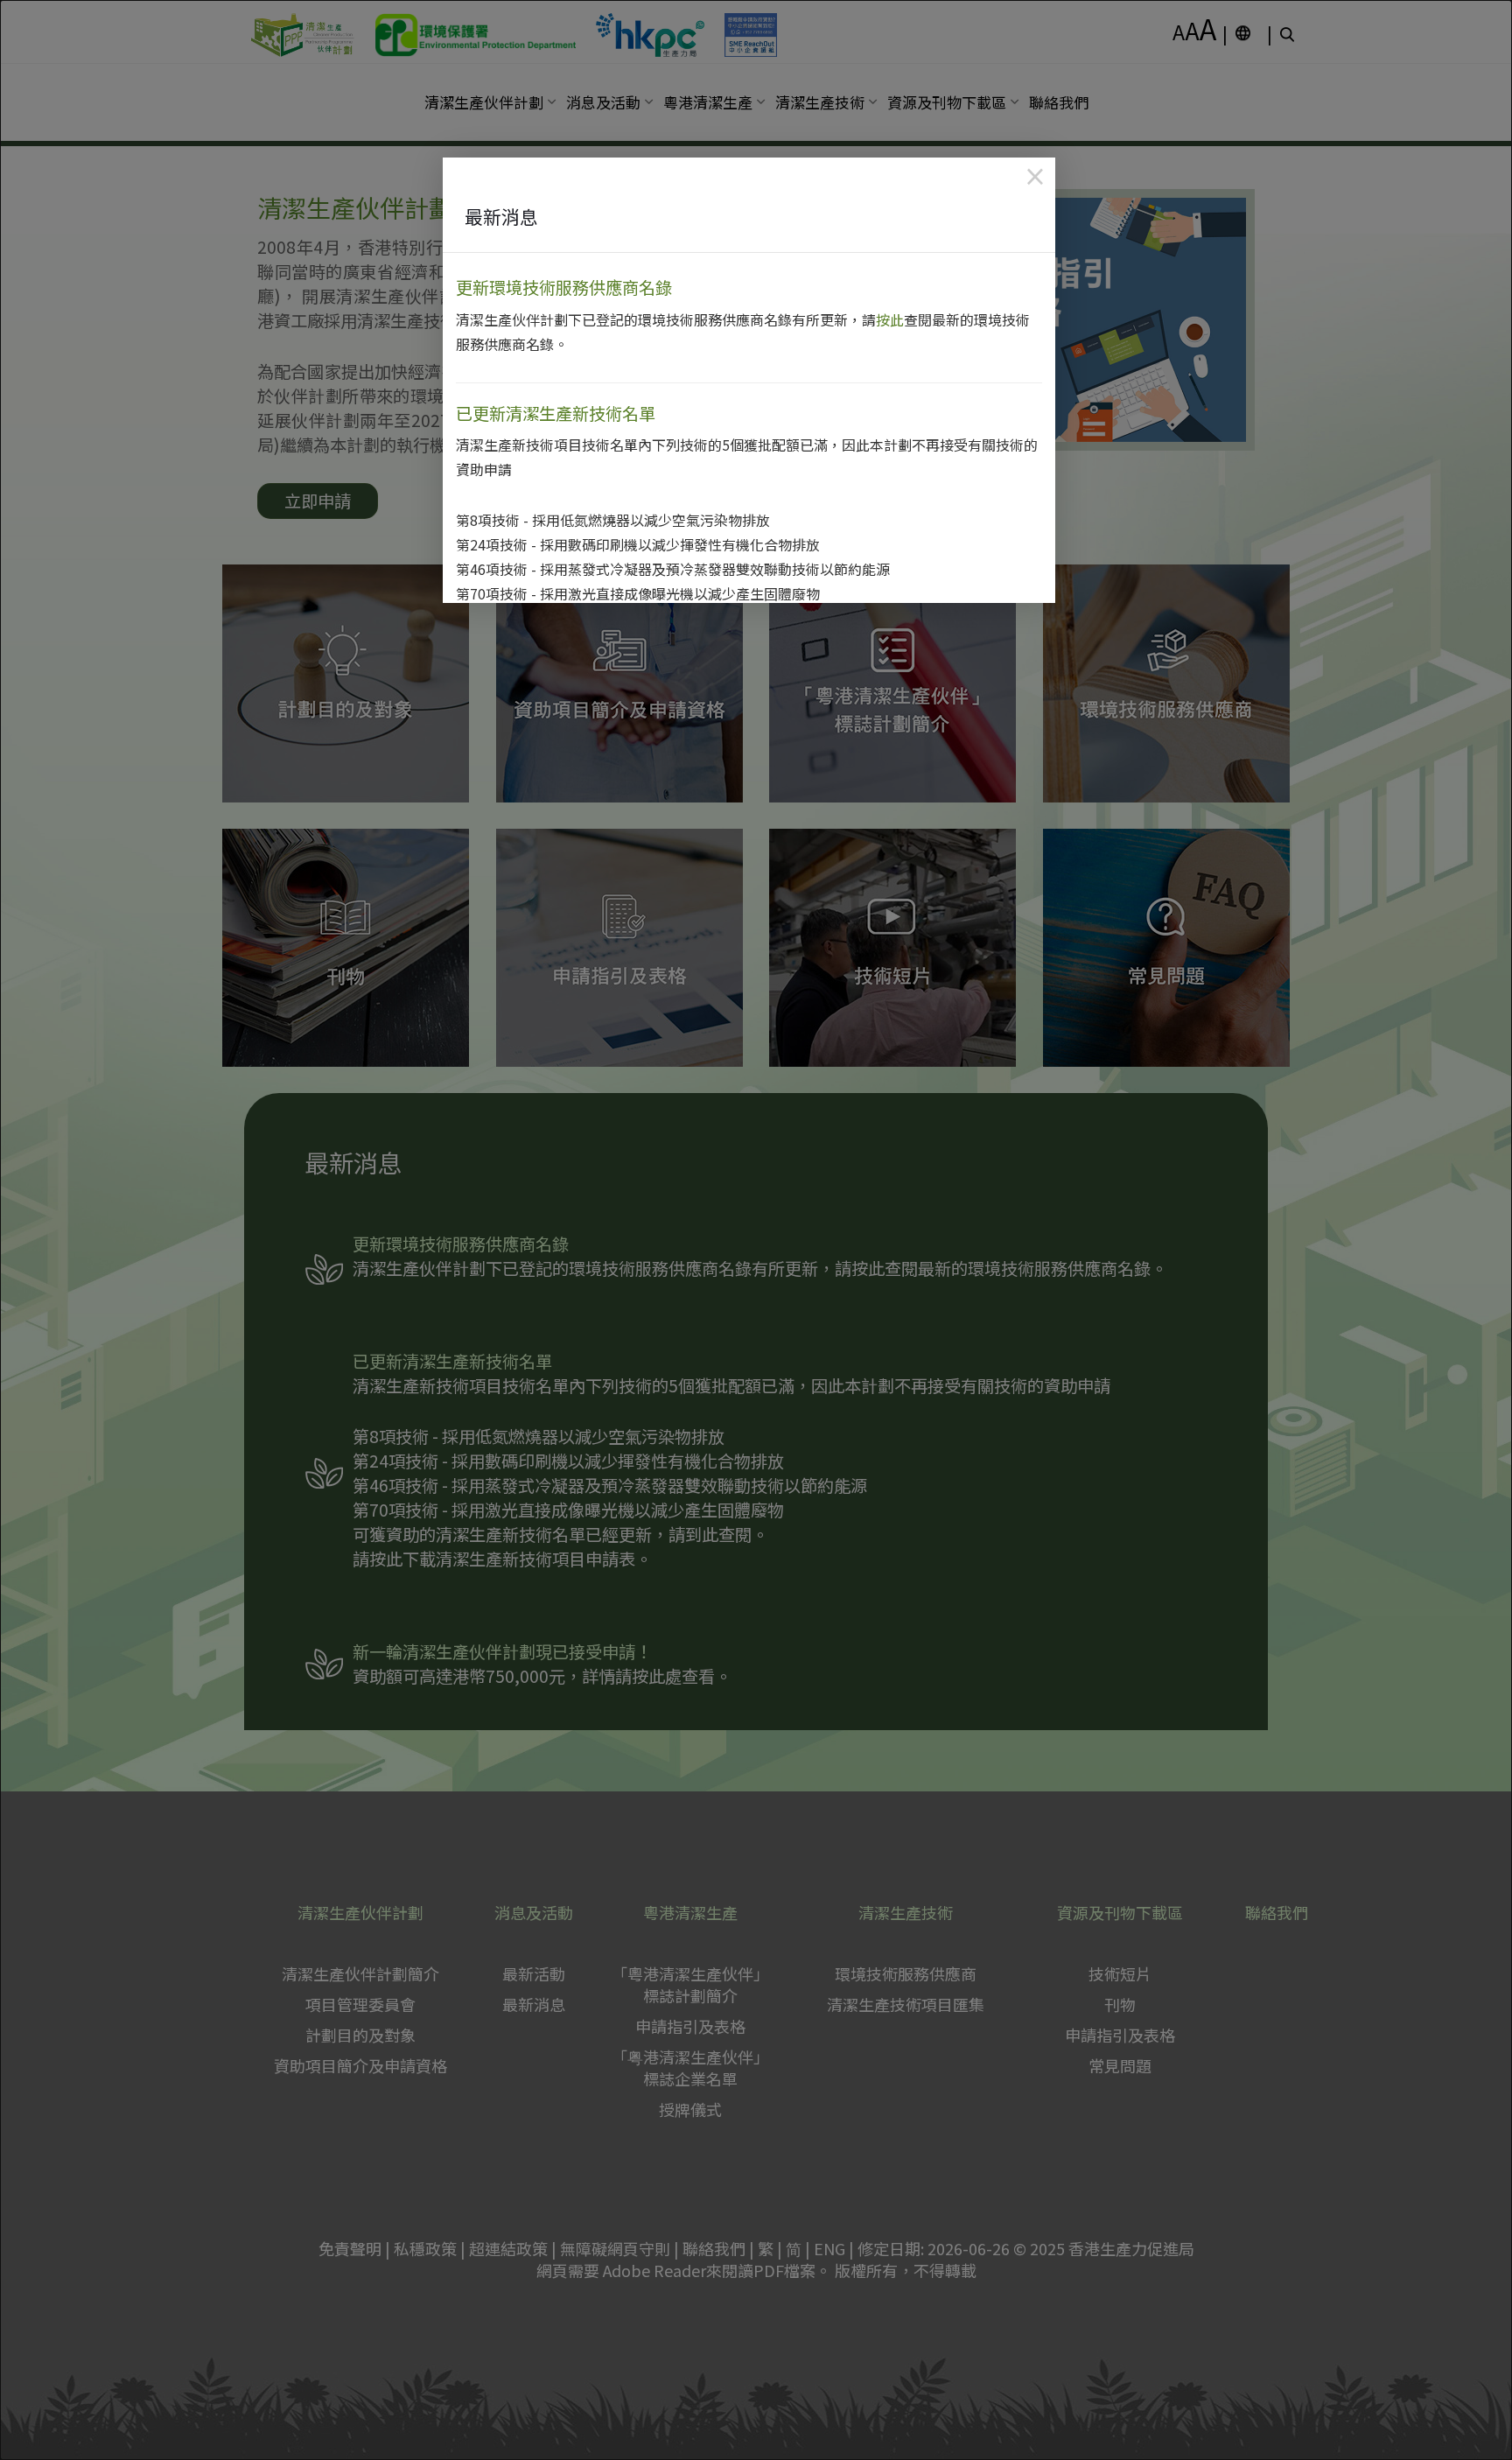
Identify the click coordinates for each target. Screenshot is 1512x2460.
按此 (890, 319)
